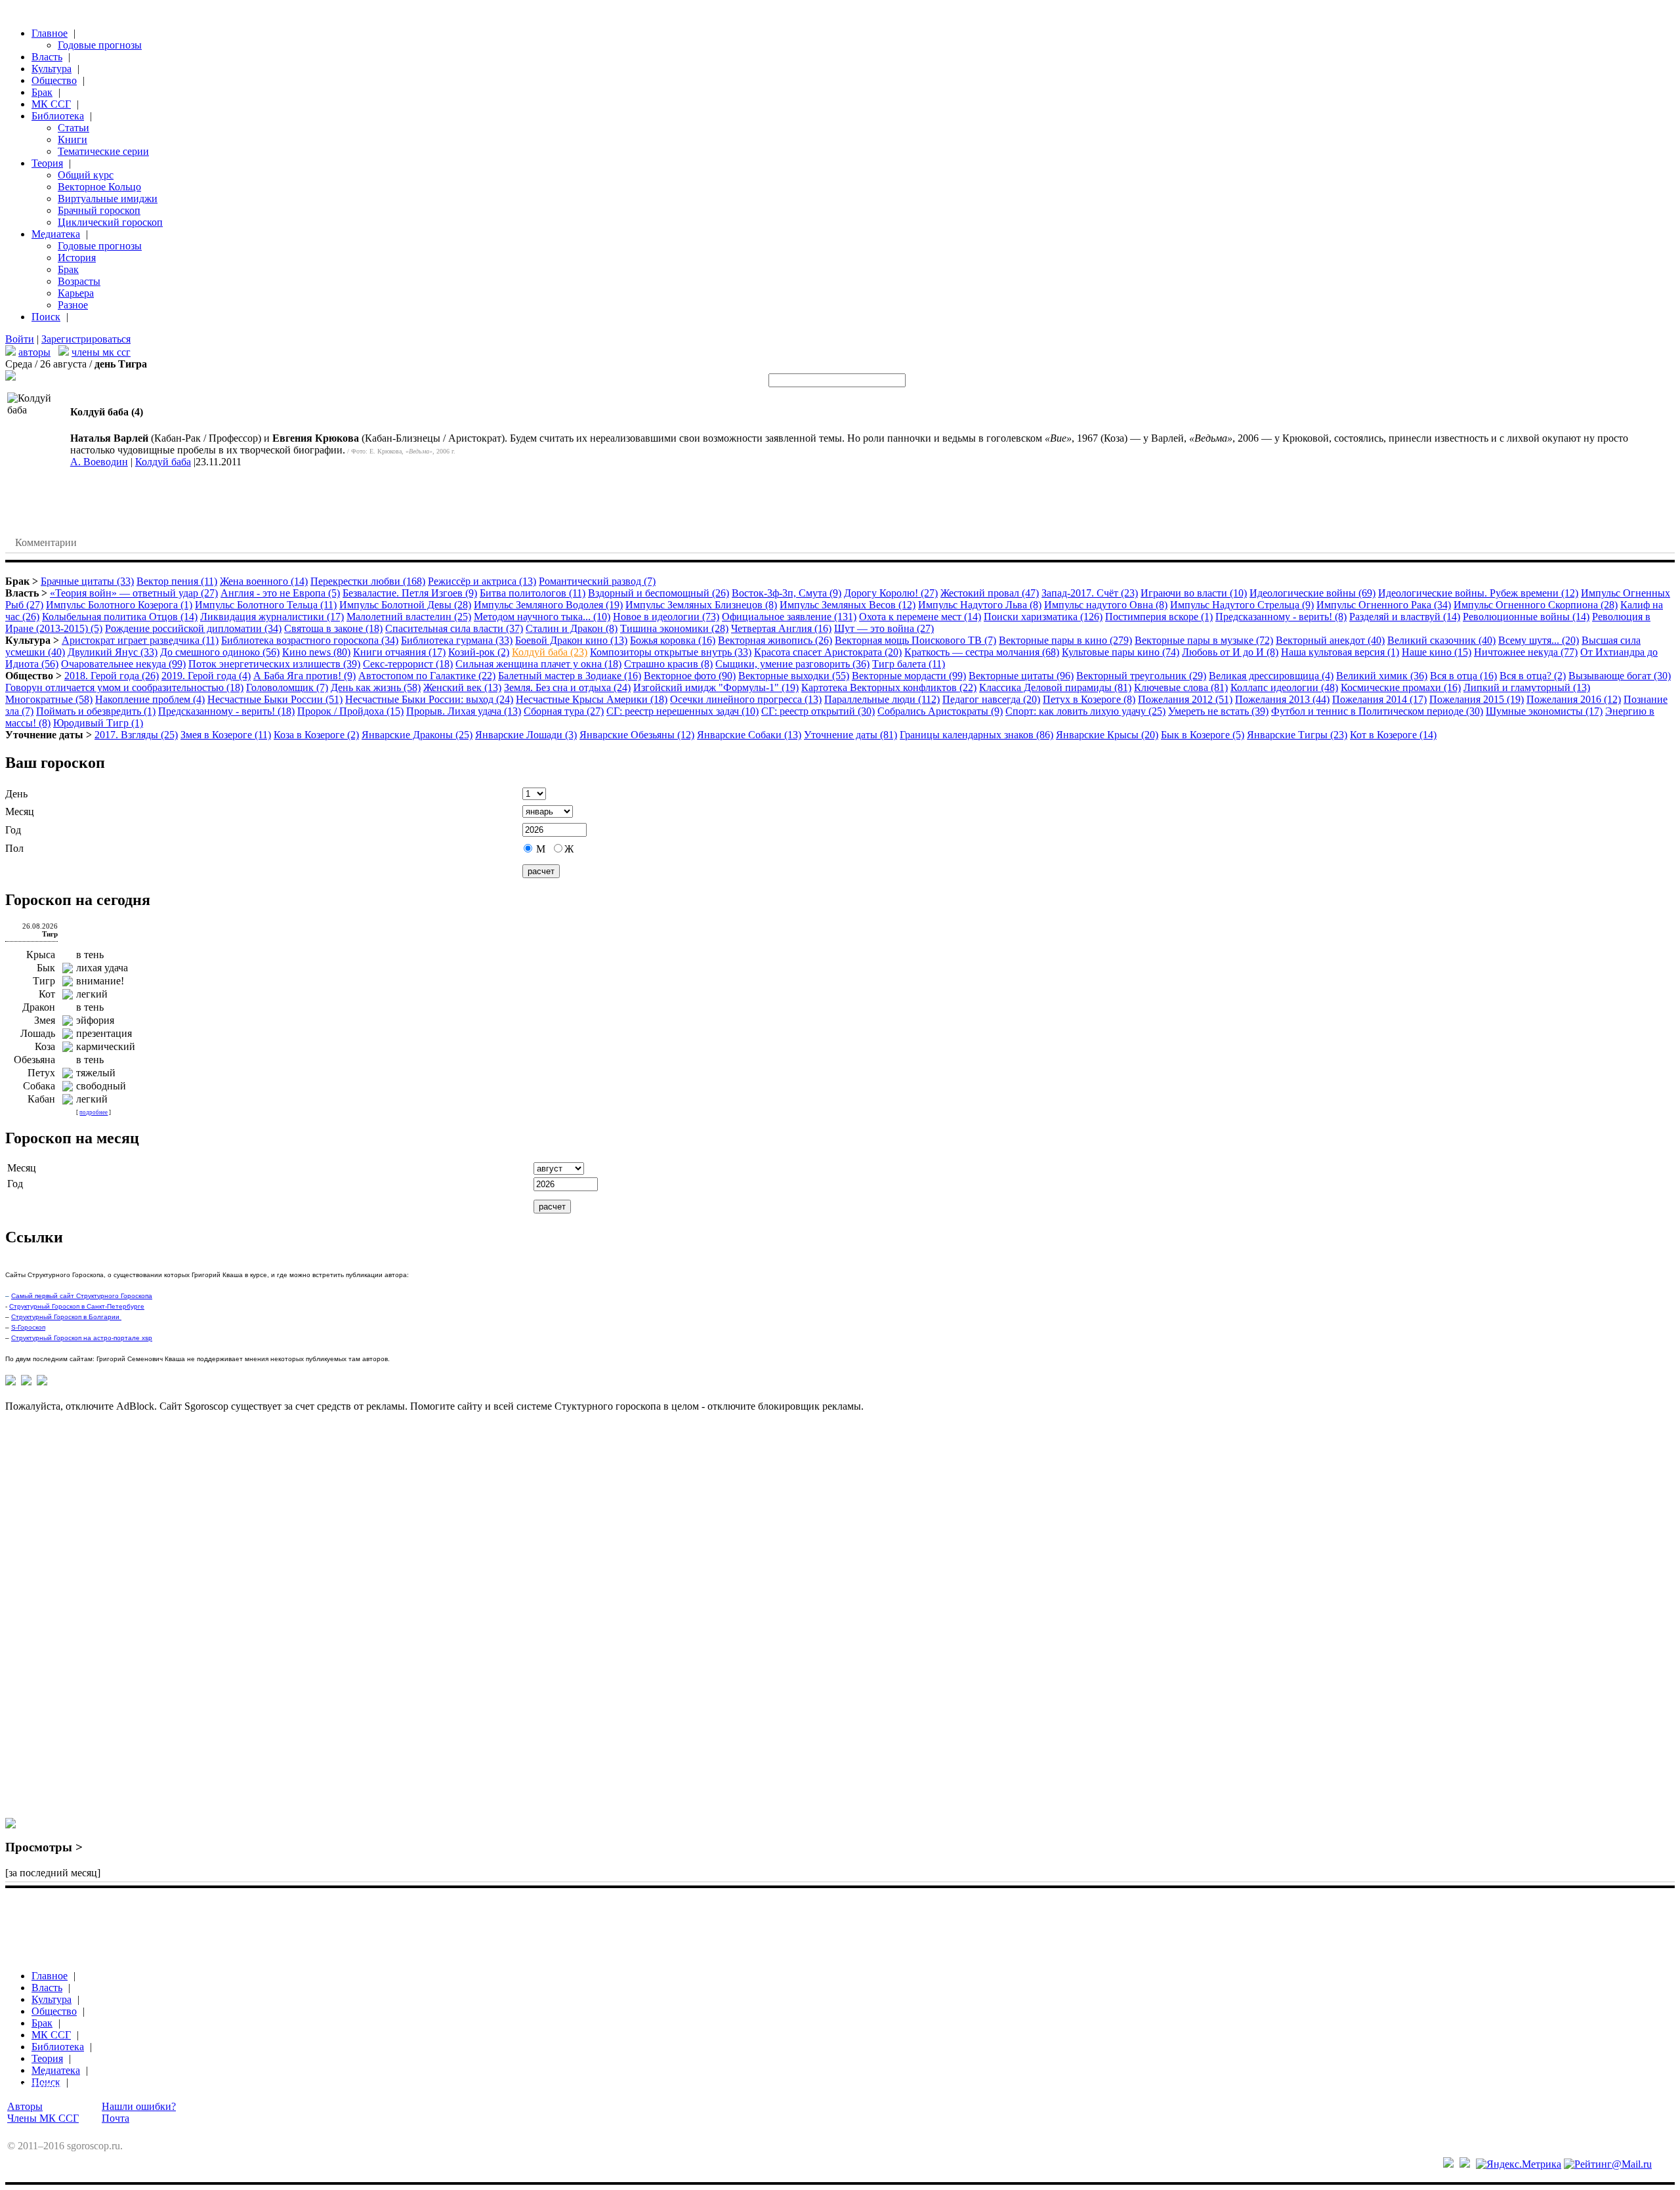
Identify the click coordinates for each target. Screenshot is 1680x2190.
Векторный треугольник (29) (1141, 676)
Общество (54, 80)
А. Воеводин (99, 462)
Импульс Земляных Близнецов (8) (701, 605)
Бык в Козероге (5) (1203, 735)
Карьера (76, 293)
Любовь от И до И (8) (1230, 652)
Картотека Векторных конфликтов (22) (889, 687)
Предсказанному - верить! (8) (1281, 617)
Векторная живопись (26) (775, 640)
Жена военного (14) (264, 581)
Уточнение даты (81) (850, 735)
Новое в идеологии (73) (666, 617)
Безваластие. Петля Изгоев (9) (410, 593)
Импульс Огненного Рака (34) (1384, 605)
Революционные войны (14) (1526, 617)
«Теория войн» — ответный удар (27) (134, 593)
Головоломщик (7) (287, 687)
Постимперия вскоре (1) (1159, 617)
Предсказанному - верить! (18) (226, 711)
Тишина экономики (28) (674, 628)
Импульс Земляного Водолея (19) (548, 605)
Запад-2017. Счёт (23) (1090, 593)
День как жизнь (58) (376, 687)
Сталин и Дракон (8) (572, 628)
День (16, 794)
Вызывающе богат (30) (1620, 676)
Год (13, 830)
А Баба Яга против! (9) (304, 676)
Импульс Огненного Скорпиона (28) (1536, 605)
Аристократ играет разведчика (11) (140, 640)
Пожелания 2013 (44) (1282, 699)
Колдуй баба (163, 462)
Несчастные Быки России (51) (275, 699)
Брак (42, 92)
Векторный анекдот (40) (1330, 640)
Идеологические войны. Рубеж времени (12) (1478, 593)
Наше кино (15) (1437, 652)
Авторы (25, 2106)
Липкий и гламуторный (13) (1527, 687)
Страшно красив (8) (668, 664)
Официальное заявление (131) (789, 617)
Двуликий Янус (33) (113, 652)
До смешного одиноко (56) (220, 652)
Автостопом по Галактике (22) (427, 676)
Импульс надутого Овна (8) (1106, 605)
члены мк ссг (101, 352)
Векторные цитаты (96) (1021, 676)
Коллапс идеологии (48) (1284, 687)
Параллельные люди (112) (882, 699)
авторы (34, 352)
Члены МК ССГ (43, 2118)
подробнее (94, 1112)
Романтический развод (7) (597, 581)
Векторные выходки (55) (794, 676)
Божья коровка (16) (673, 640)
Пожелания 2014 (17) (1379, 699)
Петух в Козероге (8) (1089, 699)
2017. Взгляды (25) (136, 735)
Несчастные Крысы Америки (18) (592, 699)
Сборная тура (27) (564, 711)
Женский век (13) (462, 687)
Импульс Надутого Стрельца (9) (1242, 605)
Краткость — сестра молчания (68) (982, 652)
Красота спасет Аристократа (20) (828, 652)
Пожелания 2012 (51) (1185, 699)
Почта (115, 2118)
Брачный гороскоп (99, 210)
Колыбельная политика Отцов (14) (120, 617)
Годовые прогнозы (100, 45)
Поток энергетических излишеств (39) (274, 664)
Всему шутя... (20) (1539, 640)
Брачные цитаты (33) (87, 581)
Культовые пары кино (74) (1121, 652)
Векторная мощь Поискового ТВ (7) (915, 640)
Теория (47, 163)
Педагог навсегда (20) (991, 699)
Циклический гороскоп (110, 222)
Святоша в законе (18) (333, 628)
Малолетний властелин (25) (409, 617)
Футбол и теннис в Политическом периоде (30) (1377, 711)
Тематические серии (103, 151)
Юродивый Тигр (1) (98, 723)
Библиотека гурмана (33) (457, 640)
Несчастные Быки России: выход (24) (429, 699)
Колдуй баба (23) (550, 652)
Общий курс (86, 175)
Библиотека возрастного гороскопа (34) (310, 640)
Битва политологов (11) (533, 593)
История (77, 258)
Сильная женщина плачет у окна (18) (538, 664)
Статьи (73, 128)
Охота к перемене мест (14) (920, 617)
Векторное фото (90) (690, 676)
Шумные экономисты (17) (1544, 711)
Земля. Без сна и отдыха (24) (567, 687)
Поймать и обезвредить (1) (96, 711)
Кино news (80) (316, 652)
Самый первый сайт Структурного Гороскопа (82, 1296)
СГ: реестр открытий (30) (818, 711)
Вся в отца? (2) (1533, 676)
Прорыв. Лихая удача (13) (464, 711)
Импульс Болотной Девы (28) (405, 605)
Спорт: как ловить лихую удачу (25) (1085, 711)
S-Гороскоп (28, 1327)
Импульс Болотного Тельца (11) (266, 605)
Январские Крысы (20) (1107, 735)
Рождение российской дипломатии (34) (193, 628)
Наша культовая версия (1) (1340, 652)
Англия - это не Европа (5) (280, 593)
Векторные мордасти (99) (909, 676)
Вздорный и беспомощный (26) (659, 593)
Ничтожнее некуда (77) (1526, 652)
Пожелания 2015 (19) (1477, 699)
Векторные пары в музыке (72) (1204, 640)
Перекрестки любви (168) (368, 581)
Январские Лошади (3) (526, 735)
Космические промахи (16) (1401, 687)
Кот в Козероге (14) (1393, 735)
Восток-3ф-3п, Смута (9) (787, 593)
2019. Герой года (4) (206, 676)
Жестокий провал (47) (990, 593)
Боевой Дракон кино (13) (571, 640)
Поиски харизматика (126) (1043, 617)
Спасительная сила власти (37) (454, 628)
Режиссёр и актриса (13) (482, 581)
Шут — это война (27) (884, 628)
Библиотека (58, 116)
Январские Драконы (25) (417, 735)
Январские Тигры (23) (1297, 735)
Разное (73, 305)
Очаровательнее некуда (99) (123, 664)
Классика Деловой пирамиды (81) (1055, 687)
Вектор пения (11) (177, 581)
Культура (52, 69)
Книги (73, 139)
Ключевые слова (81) (1181, 687)
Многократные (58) (49, 699)
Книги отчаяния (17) (399, 652)
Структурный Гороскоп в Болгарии (66, 1317)
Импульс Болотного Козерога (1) (119, 605)
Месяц (20, 811)
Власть (47, 57)
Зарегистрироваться (86, 339)
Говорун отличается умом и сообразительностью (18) (124, 687)
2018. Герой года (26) (112, 676)
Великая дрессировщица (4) (1271, 676)
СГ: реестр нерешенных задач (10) (682, 711)
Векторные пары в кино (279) (1065, 640)
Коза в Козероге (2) (316, 735)
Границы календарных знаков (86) (976, 735)
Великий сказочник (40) (1441, 640)
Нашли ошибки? (139, 2106)
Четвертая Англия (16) (781, 628)
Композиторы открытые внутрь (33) (671, 652)
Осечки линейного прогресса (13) (746, 699)
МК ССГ (51, 104)
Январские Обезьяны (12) (637, 735)
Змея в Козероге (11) (226, 735)
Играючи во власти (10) (1194, 593)
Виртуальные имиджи (108, 199)
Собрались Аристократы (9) (940, 711)
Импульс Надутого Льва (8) (980, 605)
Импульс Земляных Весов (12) (848, 605)
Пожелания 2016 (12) (1574, 699)
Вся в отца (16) (1463, 676)
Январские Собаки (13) (749, 735)
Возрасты (79, 281)
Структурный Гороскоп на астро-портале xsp (82, 1338)
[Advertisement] (58, 1621)
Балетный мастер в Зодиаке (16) (570, 676)
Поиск (46, 317)
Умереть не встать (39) (1218, 711)
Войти (20, 339)
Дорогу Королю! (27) (891, 593)
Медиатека (56, 234)
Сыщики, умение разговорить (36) (792, 664)
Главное (50, 33)
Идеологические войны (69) (1312, 593)
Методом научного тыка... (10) (542, 617)
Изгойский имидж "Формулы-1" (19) (716, 687)
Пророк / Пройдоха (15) (350, 711)
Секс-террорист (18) (408, 664)
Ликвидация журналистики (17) (272, 617)
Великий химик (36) (1382, 676)
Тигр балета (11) (909, 664)
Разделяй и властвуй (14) (1405, 617)
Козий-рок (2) (479, 652)
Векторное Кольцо (99, 187)
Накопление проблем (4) (150, 699)
